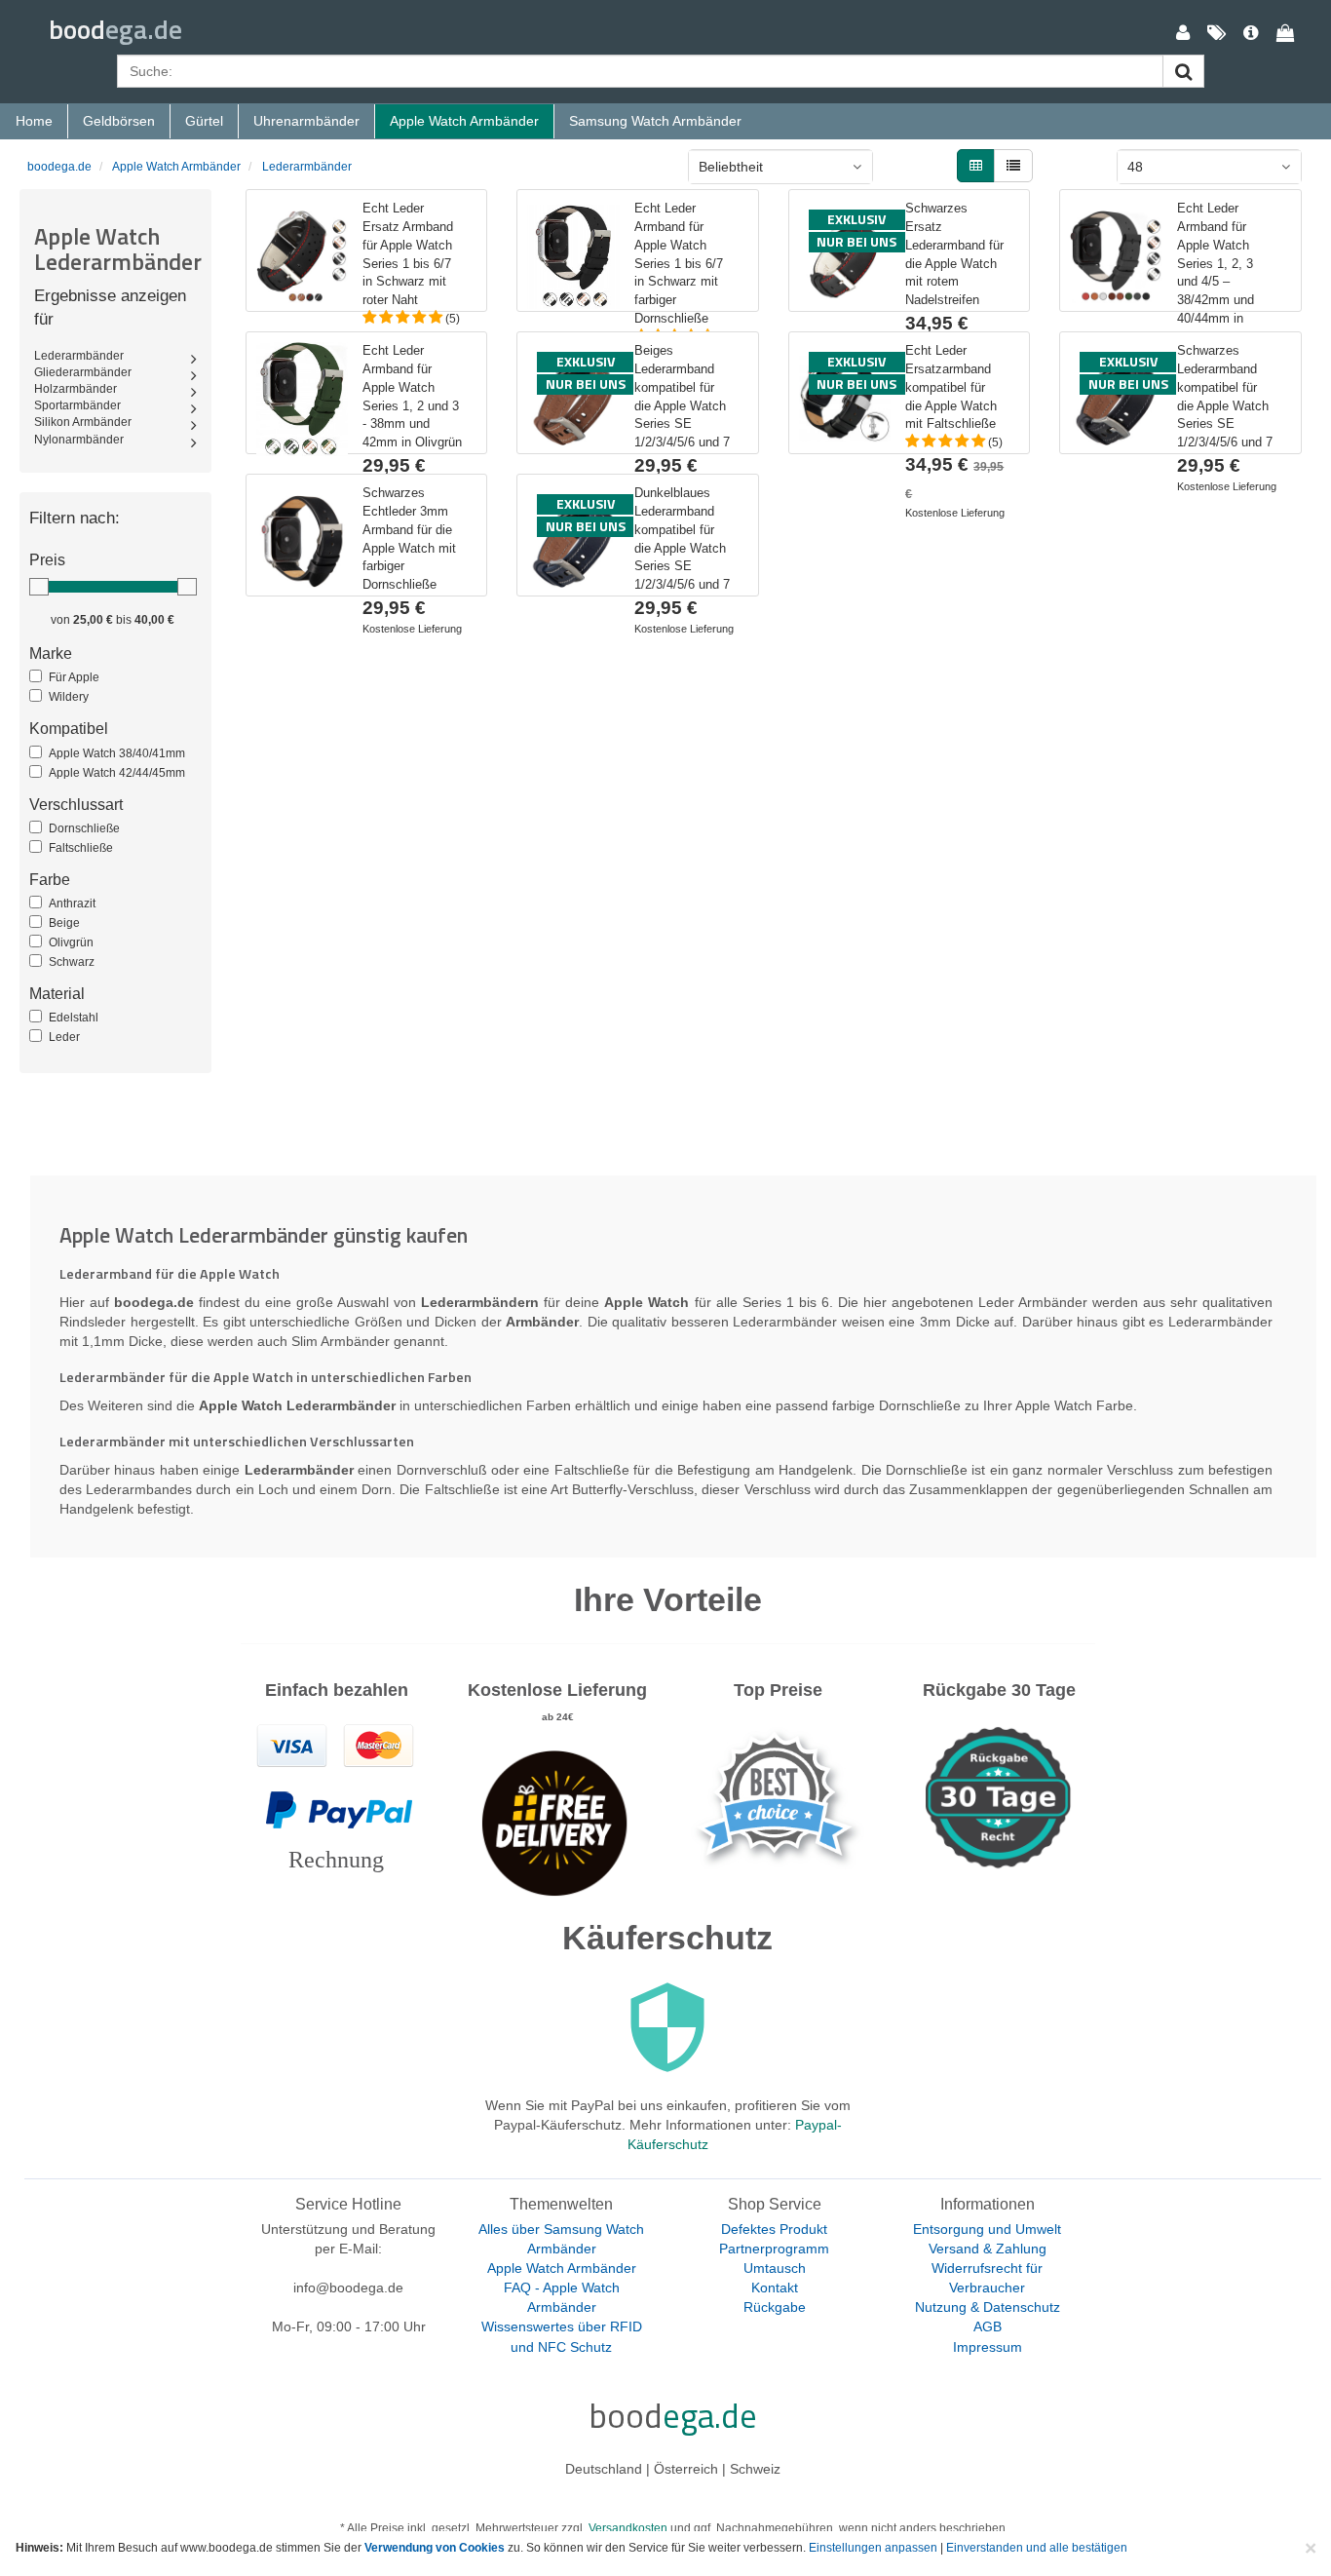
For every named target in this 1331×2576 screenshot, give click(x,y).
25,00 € (93, 620)
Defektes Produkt (774, 2229)
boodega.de (59, 167)
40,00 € (154, 620)
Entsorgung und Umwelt (987, 2229)
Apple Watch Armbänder (464, 121)
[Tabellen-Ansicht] (976, 166)
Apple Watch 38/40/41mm (117, 753)
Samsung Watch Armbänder (655, 121)
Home (34, 121)
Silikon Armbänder (83, 422)
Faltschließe (81, 848)
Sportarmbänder (77, 405)
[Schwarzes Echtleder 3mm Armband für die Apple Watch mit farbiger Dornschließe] (302, 541)
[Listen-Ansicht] (1013, 166)
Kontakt (775, 2288)
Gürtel (204, 121)
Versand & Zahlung (988, 2249)
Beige (64, 923)
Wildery (69, 697)
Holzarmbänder (76, 389)
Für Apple (74, 677)
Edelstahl (74, 1018)
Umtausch (775, 2268)
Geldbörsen (119, 121)
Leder (64, 1037)
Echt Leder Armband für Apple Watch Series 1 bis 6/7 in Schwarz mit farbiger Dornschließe (679, 263)
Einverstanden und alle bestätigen (1037, 2548)
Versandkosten (628, 2528)
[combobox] (780, 167)
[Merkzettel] (1217, 34)
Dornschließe (84, 828)
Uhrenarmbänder (306, 121)
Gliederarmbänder (83, 372)
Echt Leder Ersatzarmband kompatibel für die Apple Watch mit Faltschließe (951, 387)
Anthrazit (72, 904)
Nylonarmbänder (79, 440)
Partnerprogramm (774, 2249)
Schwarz (72, 962)
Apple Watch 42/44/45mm (117, 773)
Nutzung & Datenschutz (988, 2307)
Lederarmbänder (307, 167)
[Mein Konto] (1183, 34)
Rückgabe (775, 2307)
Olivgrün (71, 942)
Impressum (988, 2347)
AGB (988, 2326)
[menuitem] (1183, 34)
